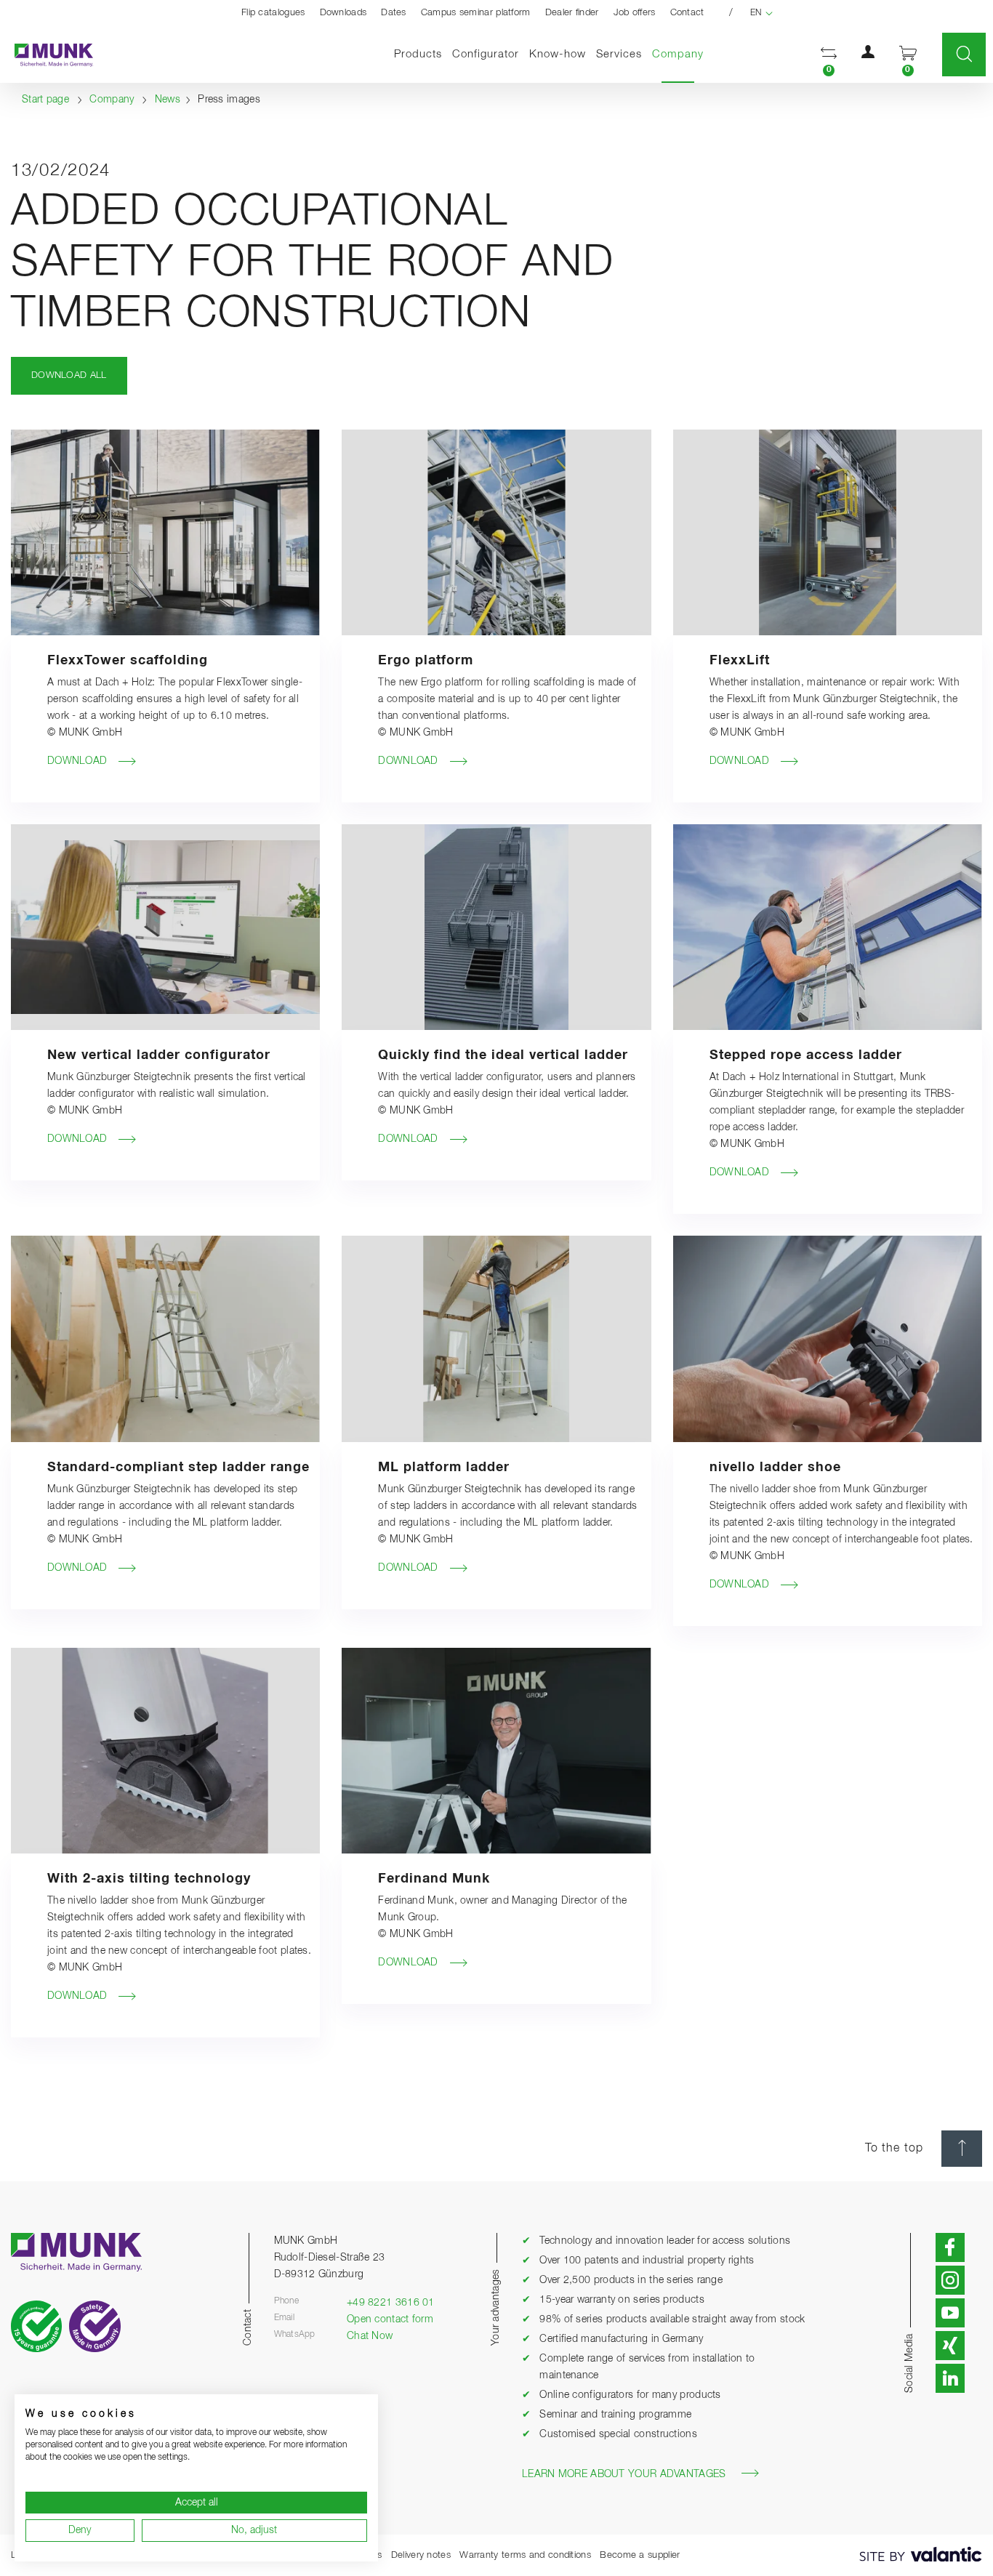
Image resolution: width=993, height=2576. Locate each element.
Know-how (558, 54)
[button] (829, 55)
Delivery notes (421, 2555)
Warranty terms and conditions (525, 2555)
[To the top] (962, 2149)
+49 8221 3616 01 (391, 2303)
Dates (394, 13)
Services (619, 54)
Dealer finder (572, 13)
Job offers (635, 13)
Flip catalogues (273, 13)
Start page (45, 100)
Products (418, 54)
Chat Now (370, 2336)
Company (680, 54)
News (168, 100)
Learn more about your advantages (624, 2474)
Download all (69, 375)
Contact (687, 13)
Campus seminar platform (476, 13)
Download (77, 761)
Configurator (486, 54)
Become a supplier (640, 2555)
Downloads (343, 13)
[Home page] (47, 55)
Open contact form (390, 2319)
